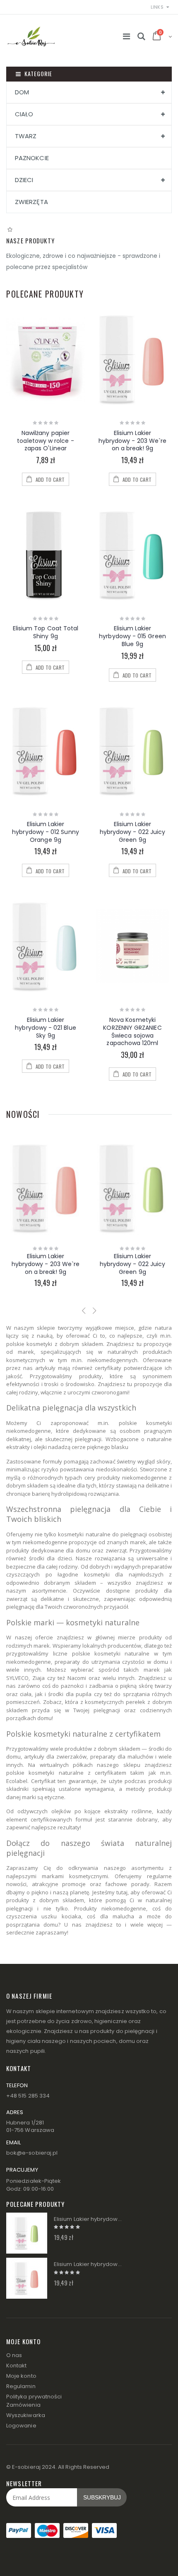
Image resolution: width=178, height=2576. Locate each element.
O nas (14, 2355)
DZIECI (24, 180)
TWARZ (26, 136)
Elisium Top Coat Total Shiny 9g (46, 632)
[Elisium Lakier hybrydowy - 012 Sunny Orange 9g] (46, 751)
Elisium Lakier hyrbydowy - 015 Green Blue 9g (132, 636)
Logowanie (21, 2426)
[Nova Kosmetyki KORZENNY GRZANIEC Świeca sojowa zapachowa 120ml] (132, 946)
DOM (22, 92)
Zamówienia (23, 2405)
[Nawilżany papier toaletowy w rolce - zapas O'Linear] (46, 359)
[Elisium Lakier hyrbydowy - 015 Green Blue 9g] (132, 555)
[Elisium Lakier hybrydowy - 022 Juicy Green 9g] (132, 751)
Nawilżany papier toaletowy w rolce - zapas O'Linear (45, 441)
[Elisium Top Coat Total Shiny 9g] (46, 555)
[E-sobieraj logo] (31, 32)
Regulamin (21, 2386)
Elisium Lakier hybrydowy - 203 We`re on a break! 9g (132, 441)
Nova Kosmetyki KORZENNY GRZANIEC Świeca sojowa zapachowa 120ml (132, 1032)
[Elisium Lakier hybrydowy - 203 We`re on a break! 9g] (132, 359)
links (157, 7)
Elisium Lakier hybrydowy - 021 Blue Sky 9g (45, 1028)
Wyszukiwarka (26, 2415)
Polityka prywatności (34, 2397)
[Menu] (126, 36)
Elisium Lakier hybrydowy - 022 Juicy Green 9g (132, 832)
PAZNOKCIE (32, 158)
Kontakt (16, 2366)
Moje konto (21, 2376)
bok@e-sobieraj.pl (32, 2153)
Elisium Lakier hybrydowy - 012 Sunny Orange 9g (45, 832)
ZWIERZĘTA (31, 202)
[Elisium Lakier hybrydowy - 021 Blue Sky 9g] (46, 946)
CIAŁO (24, 114)
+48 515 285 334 (28, 2096)
